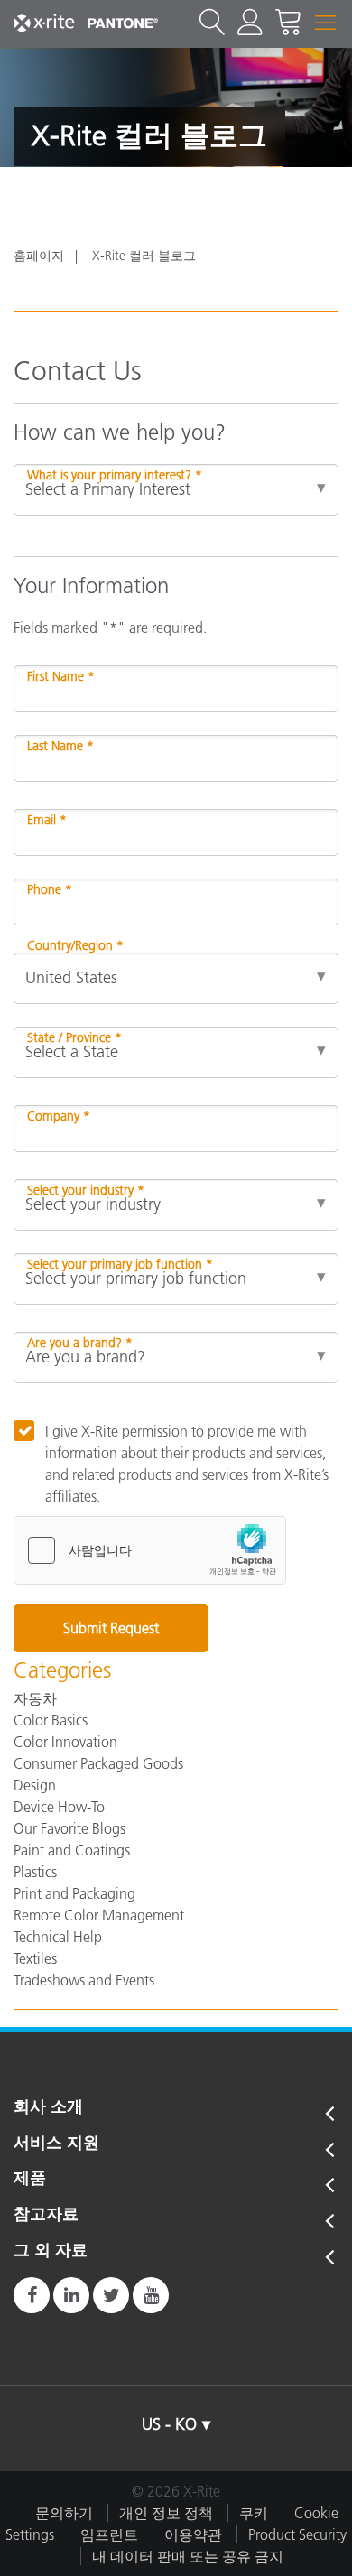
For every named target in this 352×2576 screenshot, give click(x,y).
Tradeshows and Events (84, 1980)
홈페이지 (39, 256)
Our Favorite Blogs (69, 1828)
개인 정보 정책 (166, 2513)
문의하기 (64, 2513)
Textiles (35, 1958)
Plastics (35, 1872)
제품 (30, 2179)
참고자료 (46, 2215)
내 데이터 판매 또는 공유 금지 (188, 2556)
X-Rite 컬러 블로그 (144, 256)
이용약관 (193, 2534)
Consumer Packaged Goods (98, 1763)
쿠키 (254, 2513)
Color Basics (51, 1720)
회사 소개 (48, 2107)
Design (35, 1785)
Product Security (297, 2534)
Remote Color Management (99, 1915)
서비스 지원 (56, 2144)
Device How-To (59, 1807)
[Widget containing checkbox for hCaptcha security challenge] (150, 1550)
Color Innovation (65, 1742)
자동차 (35, 1698)
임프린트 (109, 2534)
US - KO (169, 2424)
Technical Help (58, 1937)
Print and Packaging (74, 1893)
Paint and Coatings (72, 1850)
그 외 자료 (51, 2251)
